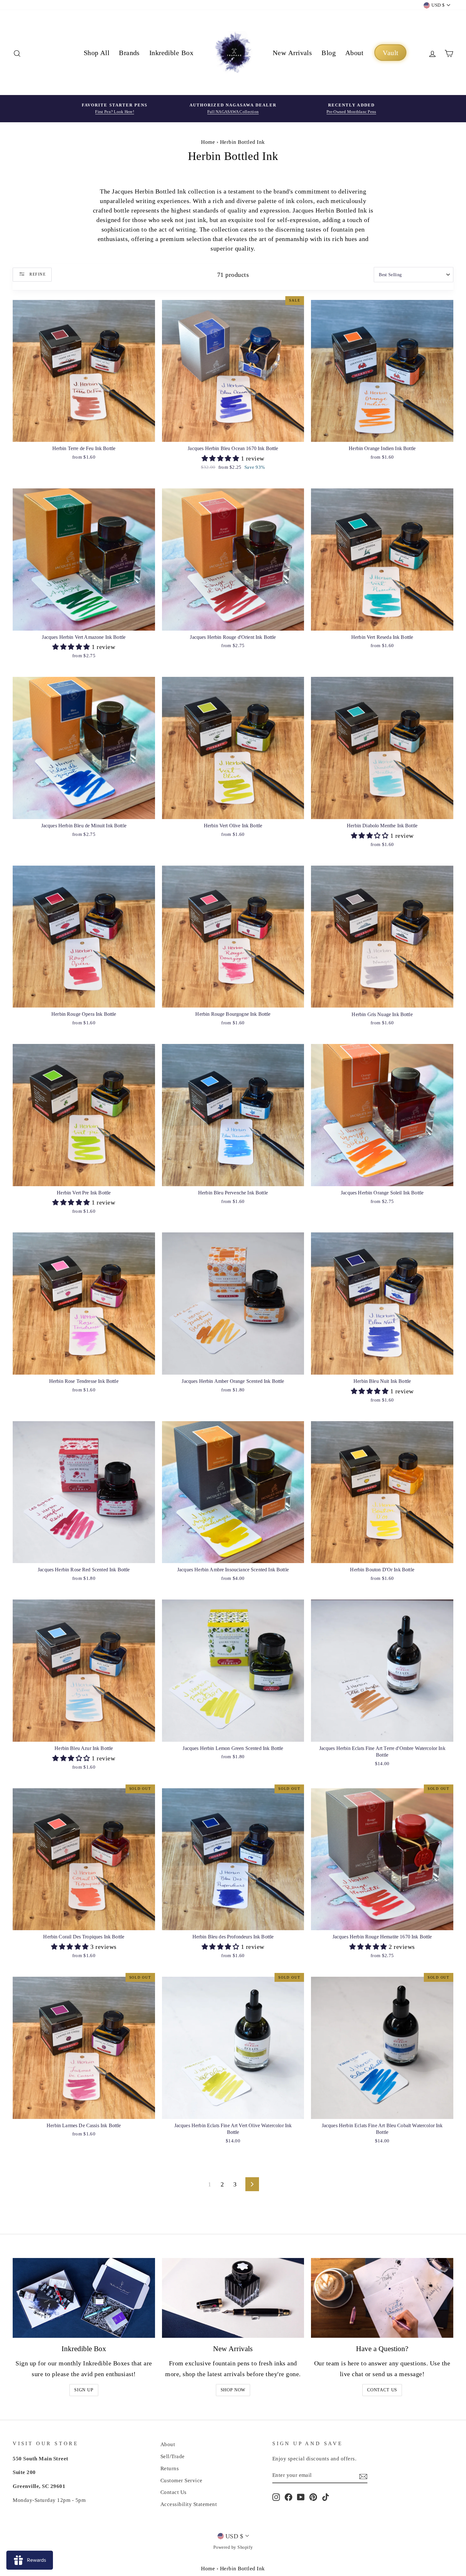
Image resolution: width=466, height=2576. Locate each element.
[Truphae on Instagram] (276, 2497)
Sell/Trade (173, 2456)
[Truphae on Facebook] (288, 2497)
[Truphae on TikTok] (326, 2497)
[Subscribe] (363, 2476)
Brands (129, 53)
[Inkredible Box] (84, 2298)
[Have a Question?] (382, 2298)
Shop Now (233, 2390)
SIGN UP (84, 2390)
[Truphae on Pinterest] (313, 2497)
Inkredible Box (171, 53)
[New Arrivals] (233, 2298)
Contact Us (382, 2390)
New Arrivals (292, 53)
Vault (390, 53)
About (354, 53)
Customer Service (181, 2481)
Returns (170, 2468)
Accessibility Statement (189, 2504)
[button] (221, 458)
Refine (37, 274)
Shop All (97, 53)
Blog (329, 53)
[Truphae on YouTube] (301, 2497)
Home (208, 142)
